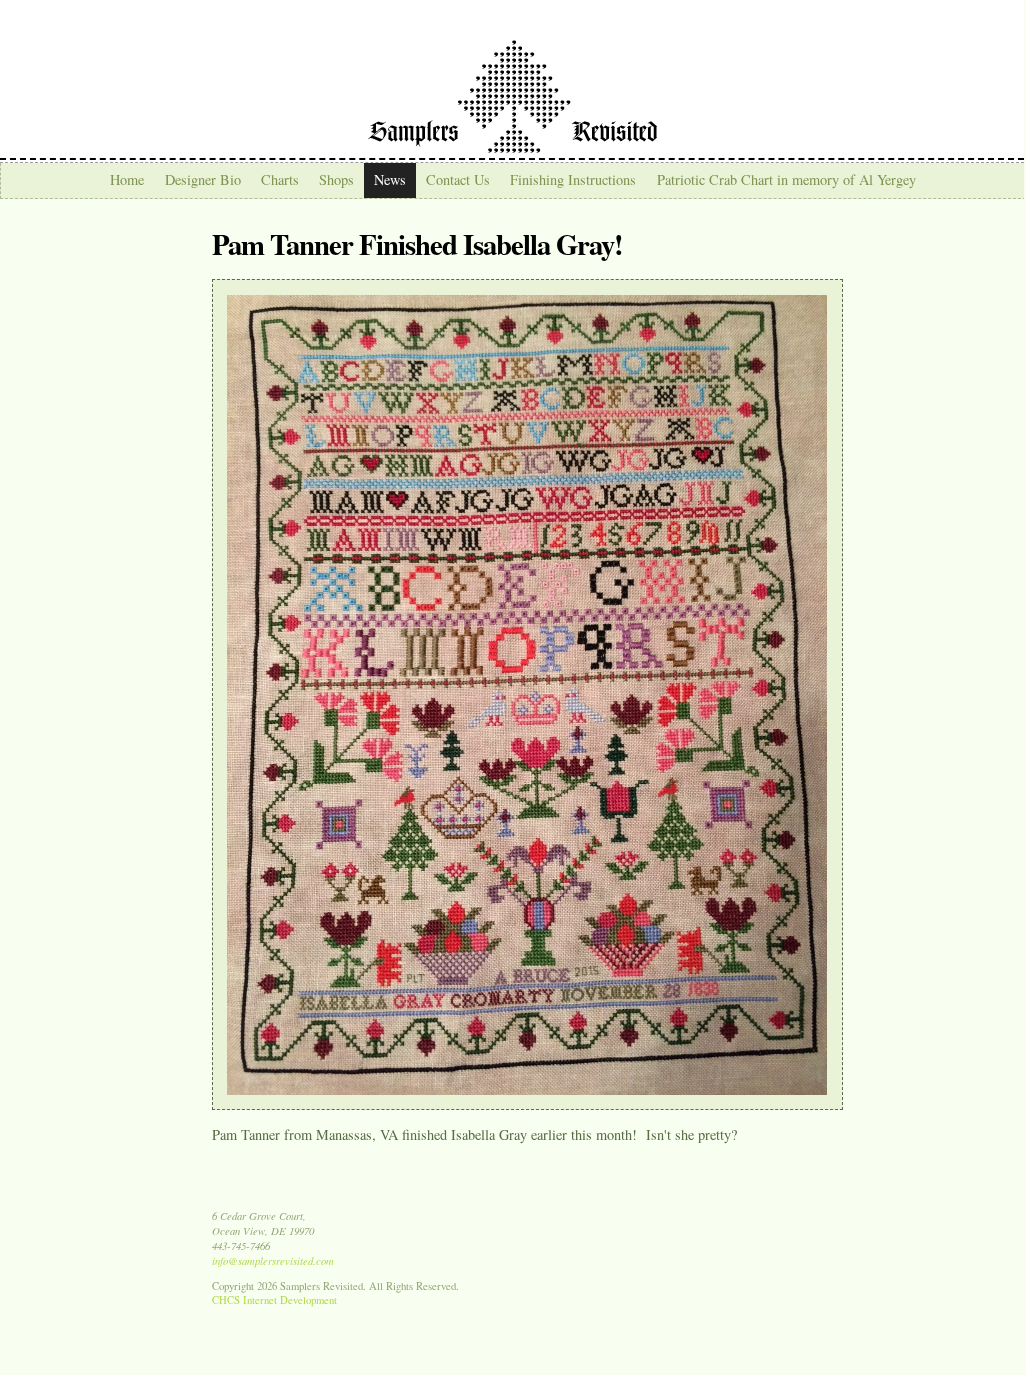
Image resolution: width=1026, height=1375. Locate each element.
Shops (336, 179)
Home (127, 179)
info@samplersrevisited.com (273, 1260)
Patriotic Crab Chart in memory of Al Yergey (786, 179)
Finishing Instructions (573, 179)
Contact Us (458, 179)
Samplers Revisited (512, 96)
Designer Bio (203, 179)
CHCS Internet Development (274, 1300)
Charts (280, 179)
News (390, 179)
